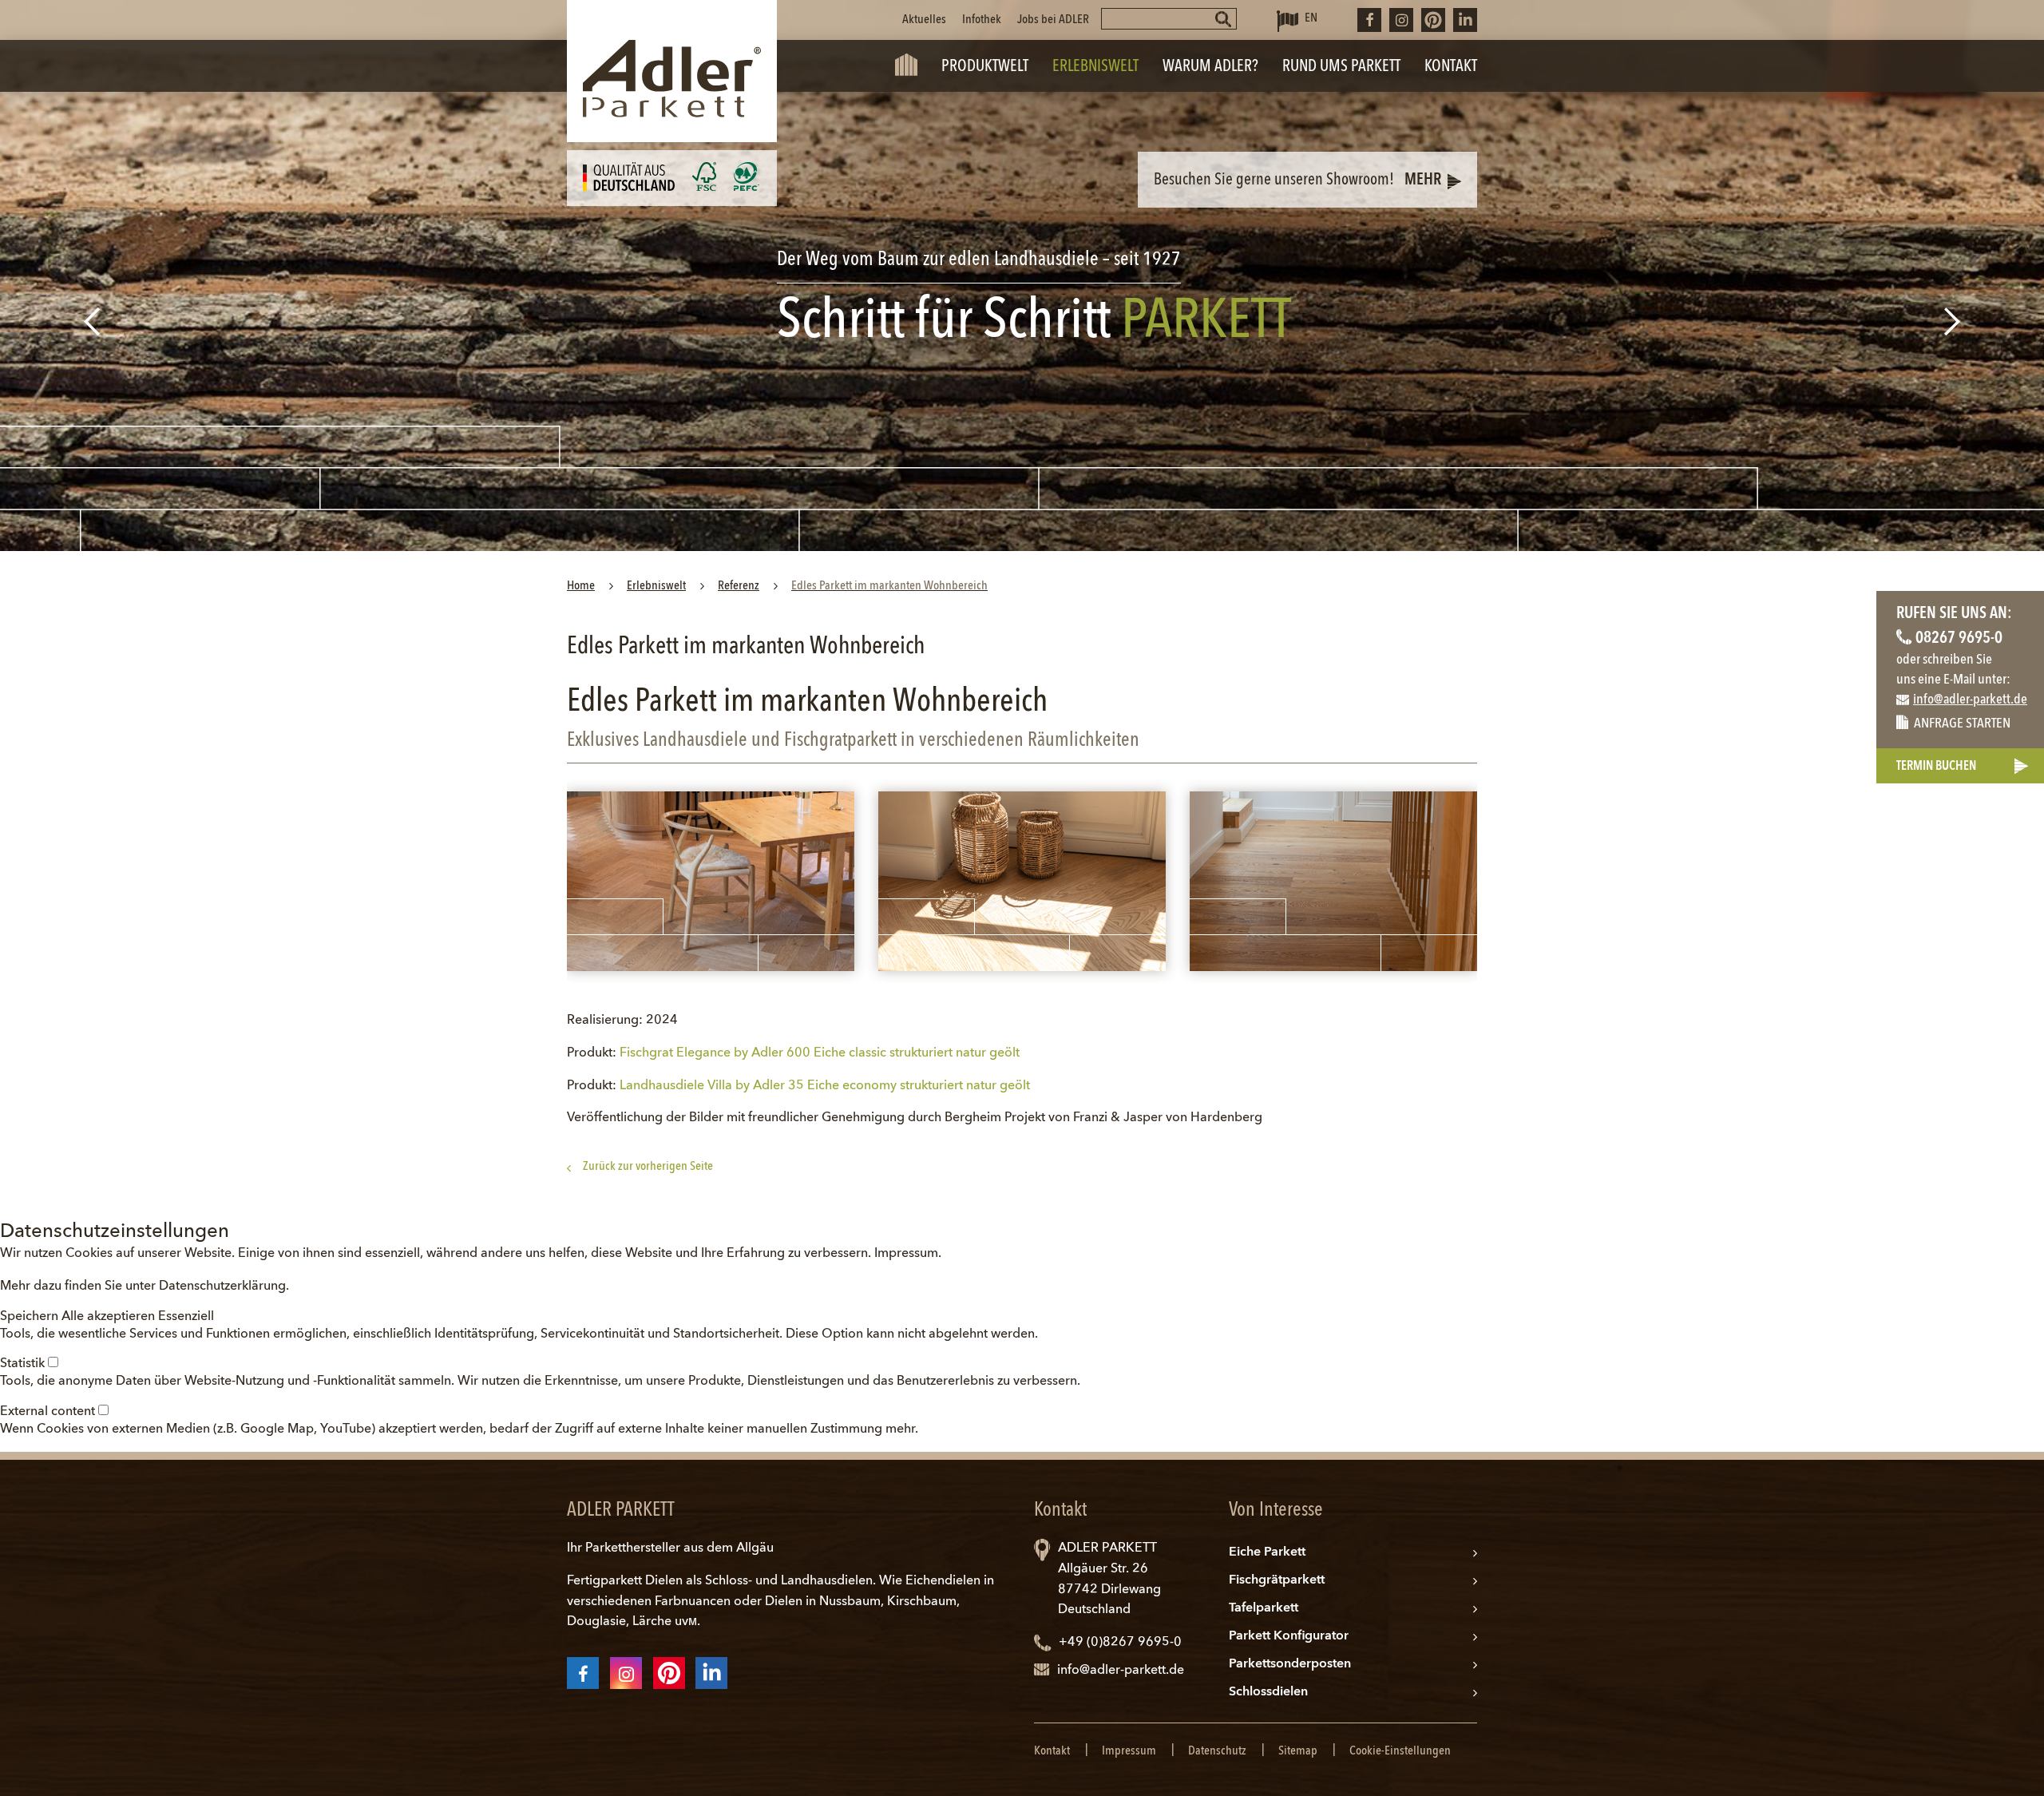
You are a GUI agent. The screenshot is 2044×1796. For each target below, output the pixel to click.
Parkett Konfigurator (1289, 1636)
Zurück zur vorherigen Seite (648, 1167)
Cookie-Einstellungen (1400, 1751)
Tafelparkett (1264, 1608)
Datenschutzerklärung (222, 1287)
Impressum (906, 1254)
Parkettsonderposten (1290, 1664)
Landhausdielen (827, 1581)
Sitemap (1298, 1751)
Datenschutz (1217, 1751)
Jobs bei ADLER (1053, 20)
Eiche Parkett (1267, 1552)
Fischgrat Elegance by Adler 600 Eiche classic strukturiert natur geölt (820, 1053)
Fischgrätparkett (1277, 1580)
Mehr (1423, 180)
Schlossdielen (1268, 1692)
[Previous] (90, 321)
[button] (31, 1317)
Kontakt (1052, 1751)
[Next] (1954, 321)
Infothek (982, 20)
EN (1311, 18)
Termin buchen (1936, 767)
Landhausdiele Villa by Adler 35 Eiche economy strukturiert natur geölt (825, 1086)
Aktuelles (924, 20)
